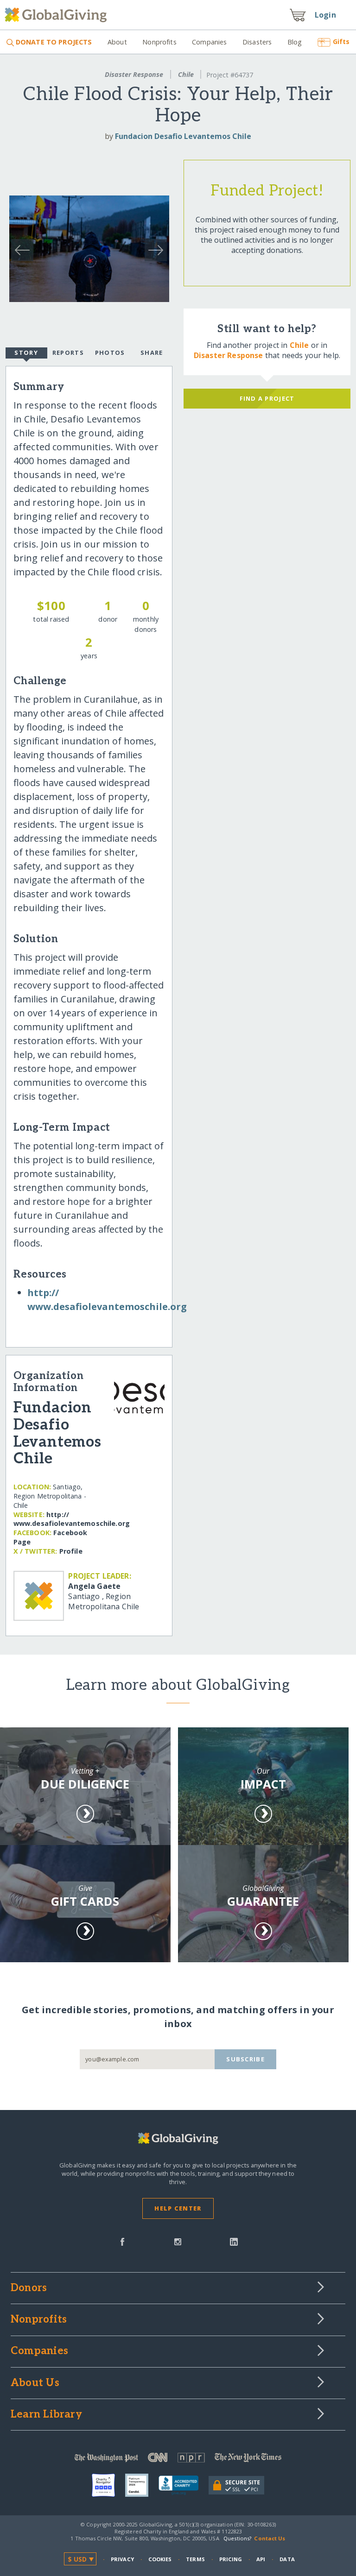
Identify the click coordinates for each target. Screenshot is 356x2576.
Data (287, 2559)
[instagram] (178, 2241)
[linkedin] (234, 2241)
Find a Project (267, 398)
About (117, 42)
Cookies (160, 2559)
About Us (35, 2383)
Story (26, 353)
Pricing (231, 2559)
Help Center (178, 2208)
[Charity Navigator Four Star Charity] (108, 2485)
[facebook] (122, 2241)
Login (325, 15)
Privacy (122, 2559)
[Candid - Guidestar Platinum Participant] (142, 2485)
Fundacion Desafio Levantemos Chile (183, 136)
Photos (110, 353)
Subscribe (245, 2059)
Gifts (341, 41)
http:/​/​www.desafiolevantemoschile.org (72, 1519)
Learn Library (46, 2415)
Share (152, 353)
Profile (71, 1551)
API (261, 2559)
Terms (195, 2559)
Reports (68, 353)
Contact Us (270, 2538)
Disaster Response (134, 74)
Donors (29, 2288)
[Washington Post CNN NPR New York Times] (178, 2459)
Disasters (257, 42)
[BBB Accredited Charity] (184, 2486)
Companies (209, 42)
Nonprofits (159, 42)
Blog (295, 42)
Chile (186, 74)
